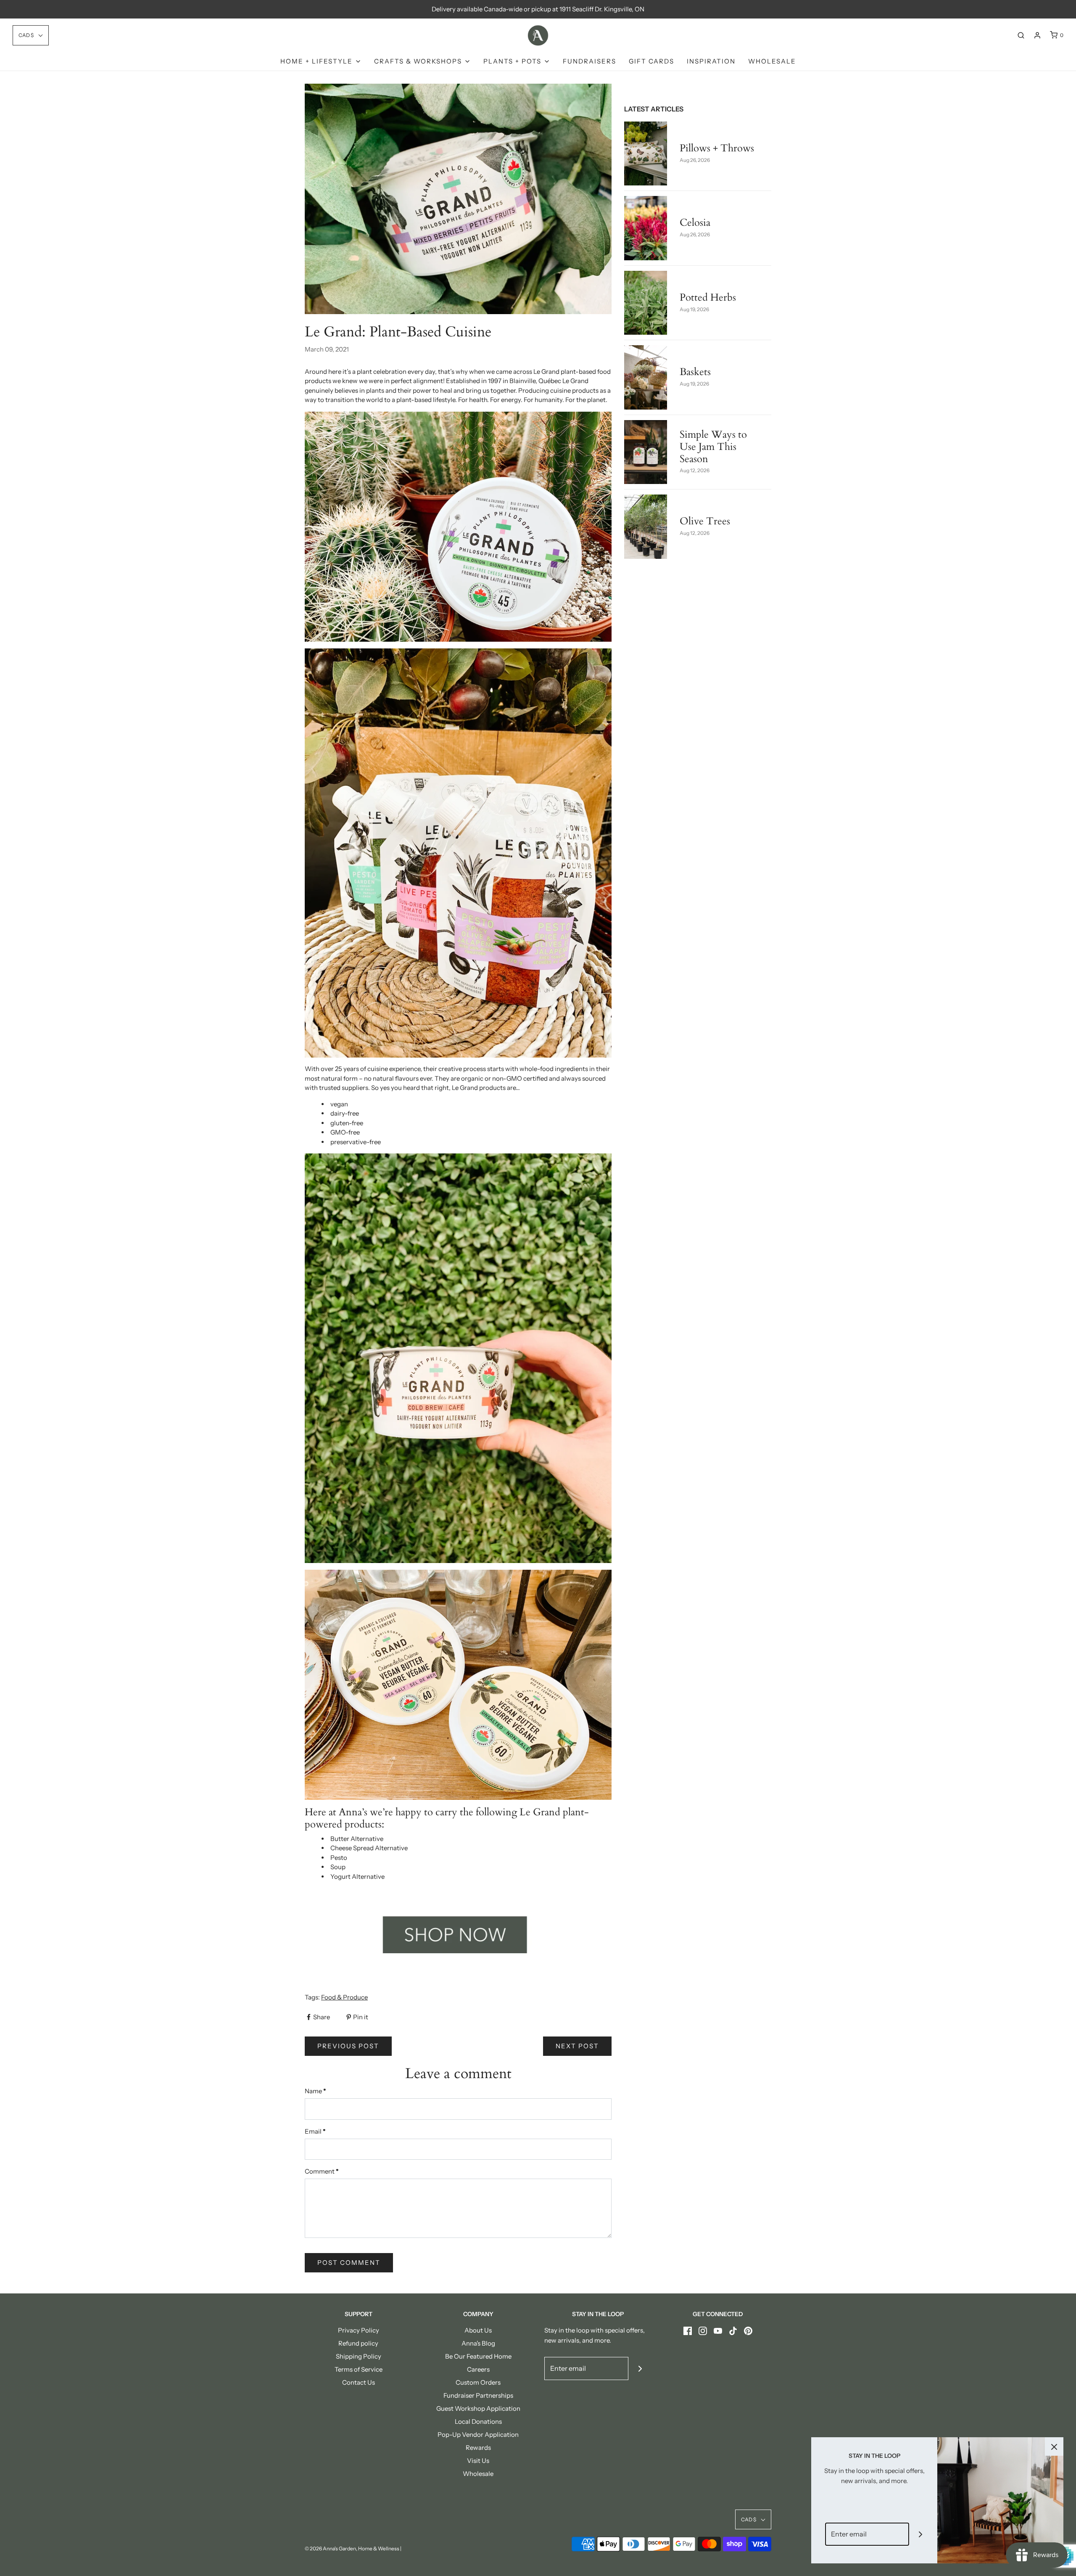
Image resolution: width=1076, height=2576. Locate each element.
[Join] (640, 2368)
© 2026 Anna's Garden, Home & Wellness (352, 2548)
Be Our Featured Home (478, 2356)
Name (315, 2091)
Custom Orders (478, 2382)
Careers (478, 2369)
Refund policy (358, 2343)
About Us (478, 2330)
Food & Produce (344, 1997)
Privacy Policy (359, 2330)
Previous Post (348, 2046)
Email (315, 2131)
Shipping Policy (359, 2356)
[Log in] (1037, 35)
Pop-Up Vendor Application (478, 2435)
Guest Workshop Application (478, 2408)
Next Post (577, 2046)
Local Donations (478, 2421)
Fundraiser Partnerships (478, 2395)
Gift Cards (651, 61)
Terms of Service (359, 2369)
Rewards (478, 2448)
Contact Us (359, 2382)
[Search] (1021, 35)
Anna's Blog (478, 2343)
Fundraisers (589, 61)
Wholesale (772, 61)
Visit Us (478, 2461)
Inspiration (711, 61)
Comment (322, 2171)
